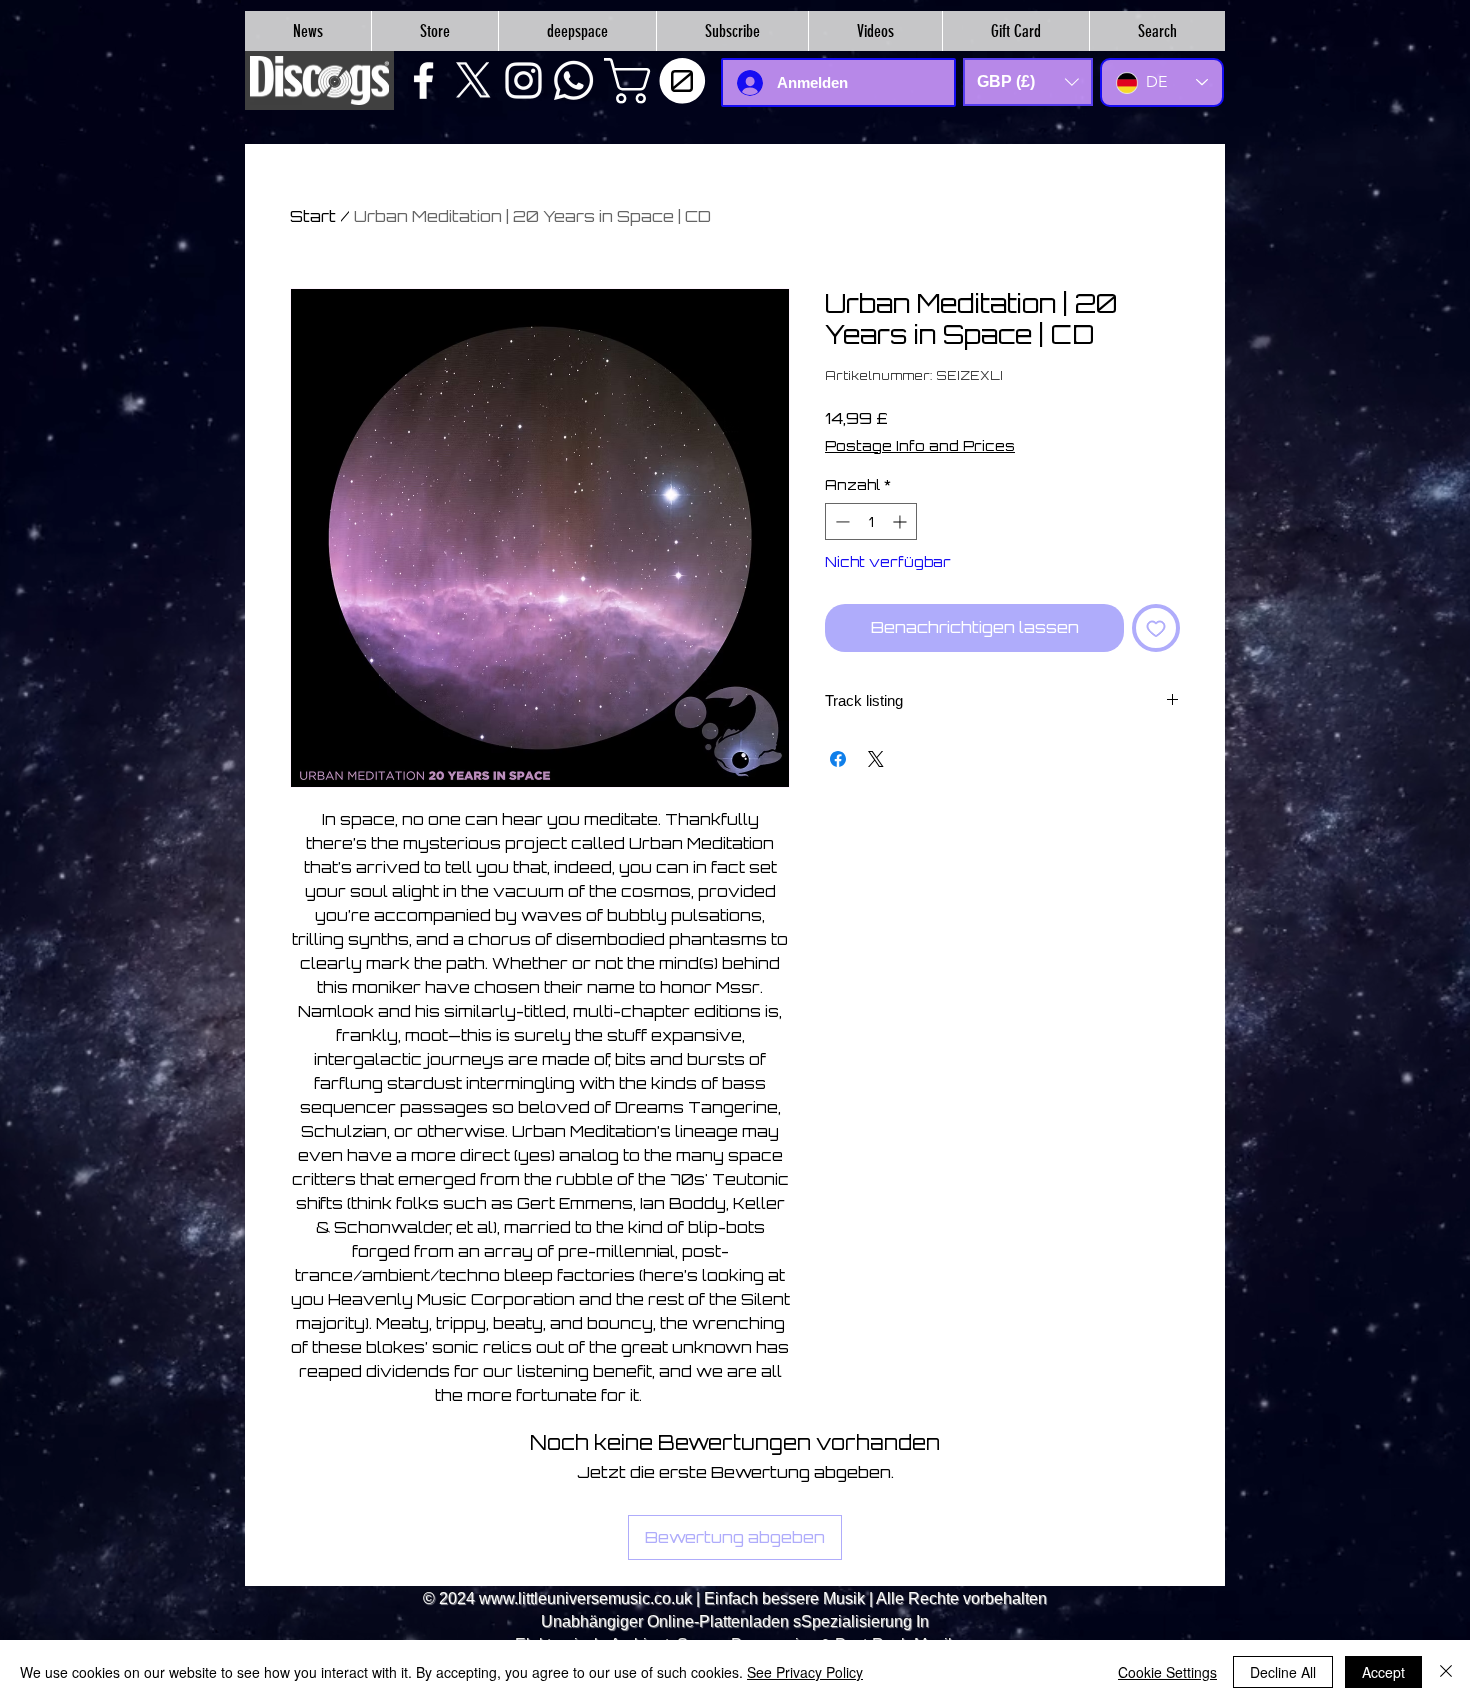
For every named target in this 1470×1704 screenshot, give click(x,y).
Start (313, 216)
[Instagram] (523, 80)
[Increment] (901, 521)
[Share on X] (876, 759)
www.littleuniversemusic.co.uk (585, 1598)
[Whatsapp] (573, 80)
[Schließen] (1446, 1672)
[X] (473, 80)
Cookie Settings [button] (1167, 1672)
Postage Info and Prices (920, 445)
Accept (1383, 1672)
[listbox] (1028, 82)
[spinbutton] (871, 521)
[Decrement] (840, 521)
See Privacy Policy (805, 1672)
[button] (660, 81)
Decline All (1283, 1672)
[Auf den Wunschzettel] (1156, 628)
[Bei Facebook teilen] (838, 759)
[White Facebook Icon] (423, 80)
